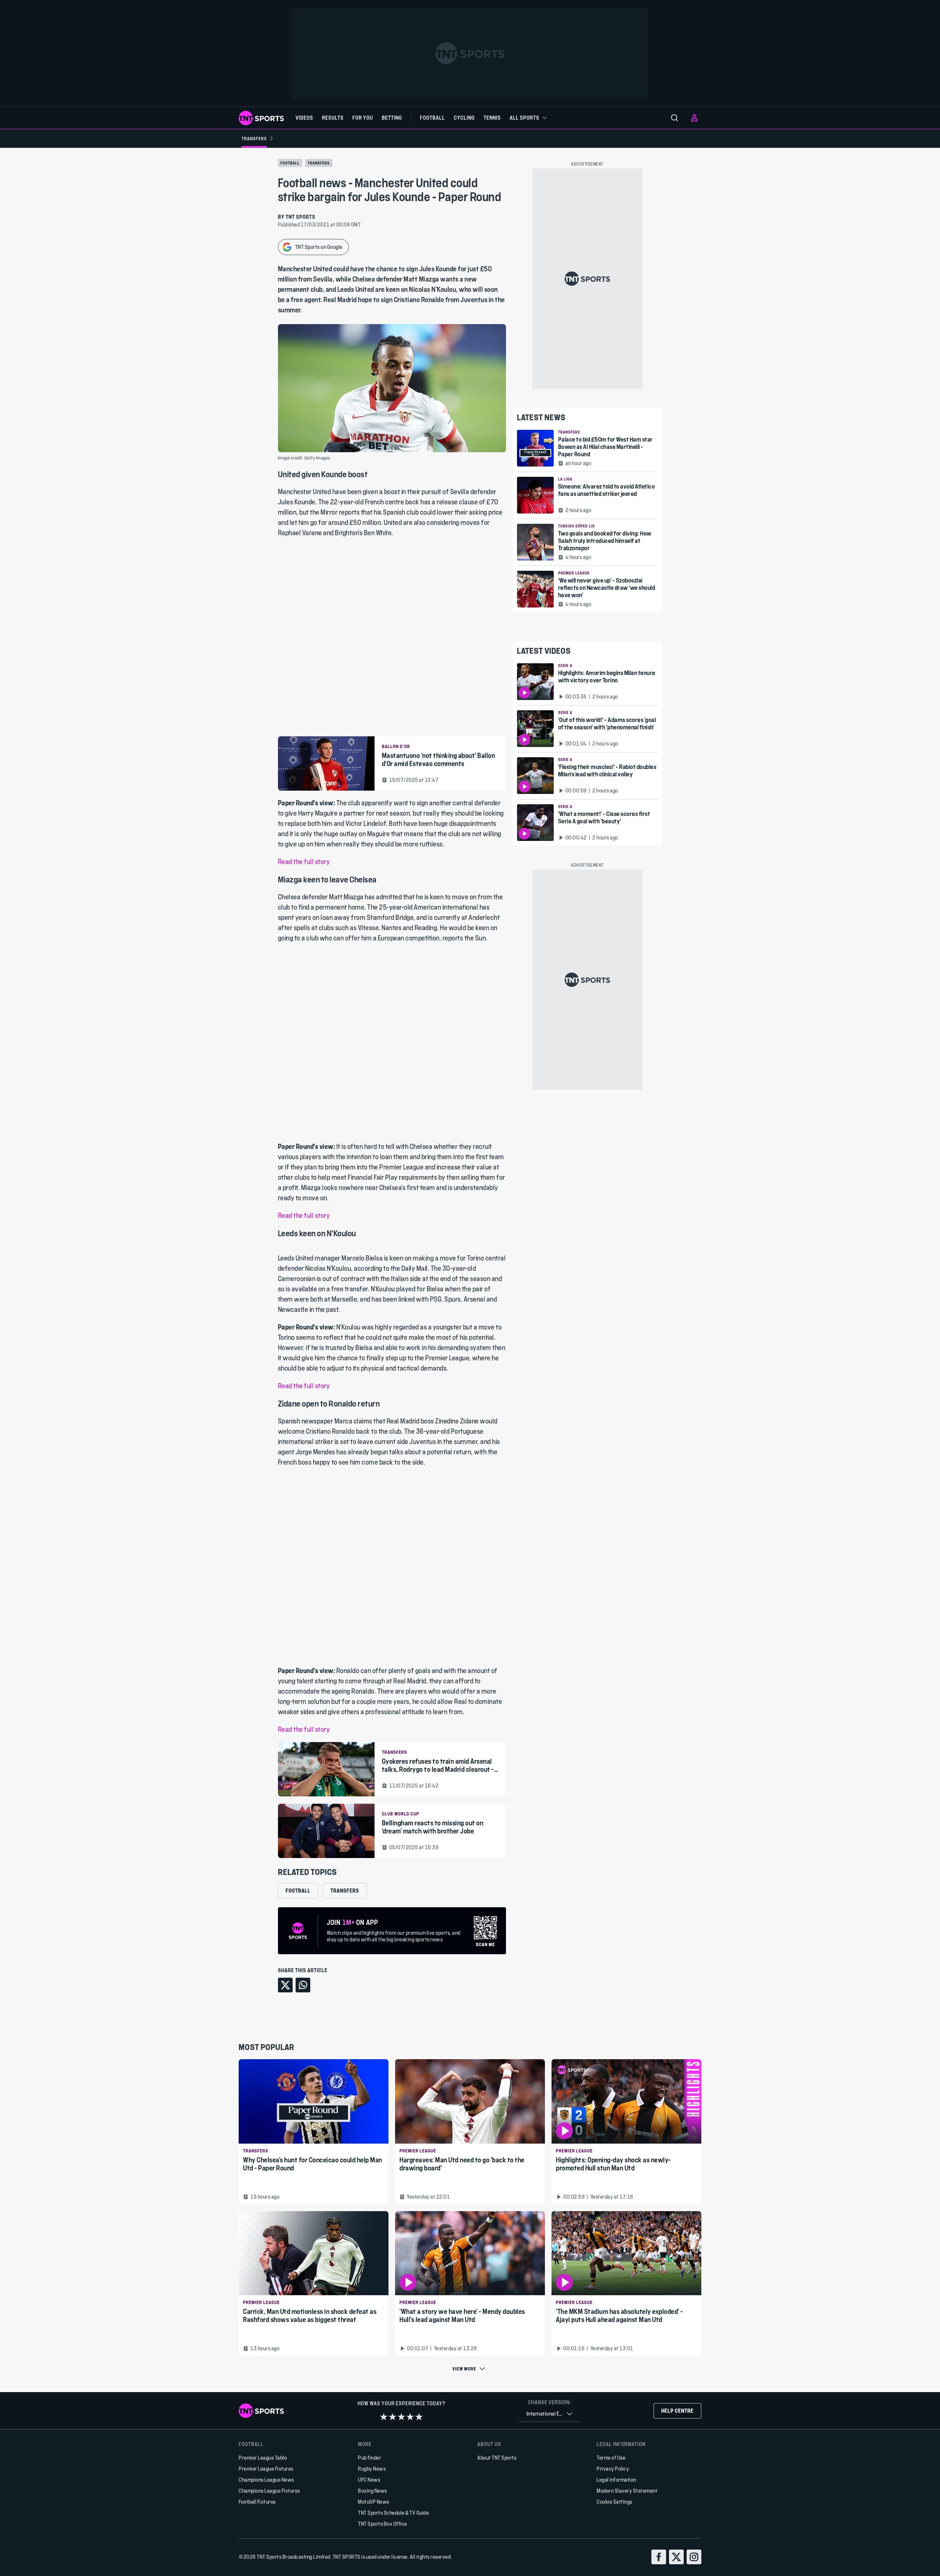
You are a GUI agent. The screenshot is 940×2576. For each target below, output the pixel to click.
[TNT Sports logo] (261, 118)
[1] (384, 2417)
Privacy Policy (613, 2469)
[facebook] (659, 2557)
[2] (393, 2417)
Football (290, 163)
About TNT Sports (497, 2458)
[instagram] (694, 2557)
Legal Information (617, 2480)
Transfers (319, 163)
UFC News (369, 2480)
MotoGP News (374, 2502)
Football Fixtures (257, 2502)
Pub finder (370, 2458)
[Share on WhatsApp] (303, 1985)
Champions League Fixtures (269, 2491)
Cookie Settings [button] (614, 2502)
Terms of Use (611, 2458)
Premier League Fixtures (266, 2469)
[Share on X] (285, 1985)
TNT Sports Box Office (383, 2524)
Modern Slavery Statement (627, 2491)
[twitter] (676, 2557)
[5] (419, 2417)
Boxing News (373, 2491)
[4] (410, 2417)
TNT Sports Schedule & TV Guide (393, 2513)
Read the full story (304, 862)
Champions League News (266, 2480)
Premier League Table (263, 2458)
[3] (401, 2417)
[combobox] (549, 2414)
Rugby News (372, 2469)
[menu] (675, 118)
